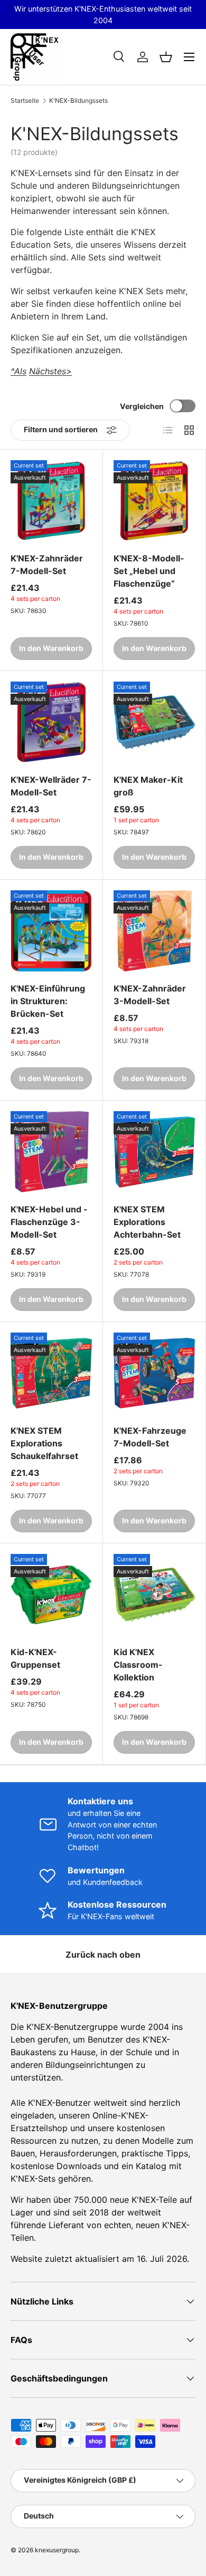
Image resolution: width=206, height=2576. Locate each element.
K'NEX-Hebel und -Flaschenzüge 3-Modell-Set (49, 1222)
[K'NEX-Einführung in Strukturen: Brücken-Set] (51, 931)
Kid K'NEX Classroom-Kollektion (138, 1665)
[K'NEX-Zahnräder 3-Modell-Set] (154, 931)
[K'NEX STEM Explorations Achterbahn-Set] (154, 1152)
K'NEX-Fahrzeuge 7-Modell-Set (150, 1437)
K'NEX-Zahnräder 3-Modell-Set (150, 995)
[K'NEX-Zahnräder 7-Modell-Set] (51, 501)
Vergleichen (142, 406)
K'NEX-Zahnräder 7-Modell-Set (47, 565)
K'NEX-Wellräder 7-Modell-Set (51, 786)
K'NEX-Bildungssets (78, 101)
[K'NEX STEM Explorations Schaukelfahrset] (51, 1373)
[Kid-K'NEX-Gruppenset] (51, 1595)
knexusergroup (57, 2550)
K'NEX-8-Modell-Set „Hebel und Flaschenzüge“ (149, 571)
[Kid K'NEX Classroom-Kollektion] (154, 1595)
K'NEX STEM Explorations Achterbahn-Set (147, 1222)
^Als (18, 371)
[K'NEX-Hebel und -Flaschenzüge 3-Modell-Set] (51, 1152)
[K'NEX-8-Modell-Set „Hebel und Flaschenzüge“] (154, 501)
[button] (166, 57)
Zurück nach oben (103, 1955)
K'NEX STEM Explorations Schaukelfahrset (44, 1443)
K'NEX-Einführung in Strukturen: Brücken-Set (48, 1001)
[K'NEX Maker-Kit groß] (154, 722)
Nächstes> (50, 371)
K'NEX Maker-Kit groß (148, 786)
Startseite (25, 101)
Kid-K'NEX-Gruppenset (35, 1658)
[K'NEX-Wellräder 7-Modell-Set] (51, 722)
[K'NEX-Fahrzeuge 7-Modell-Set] (154, 1373)
